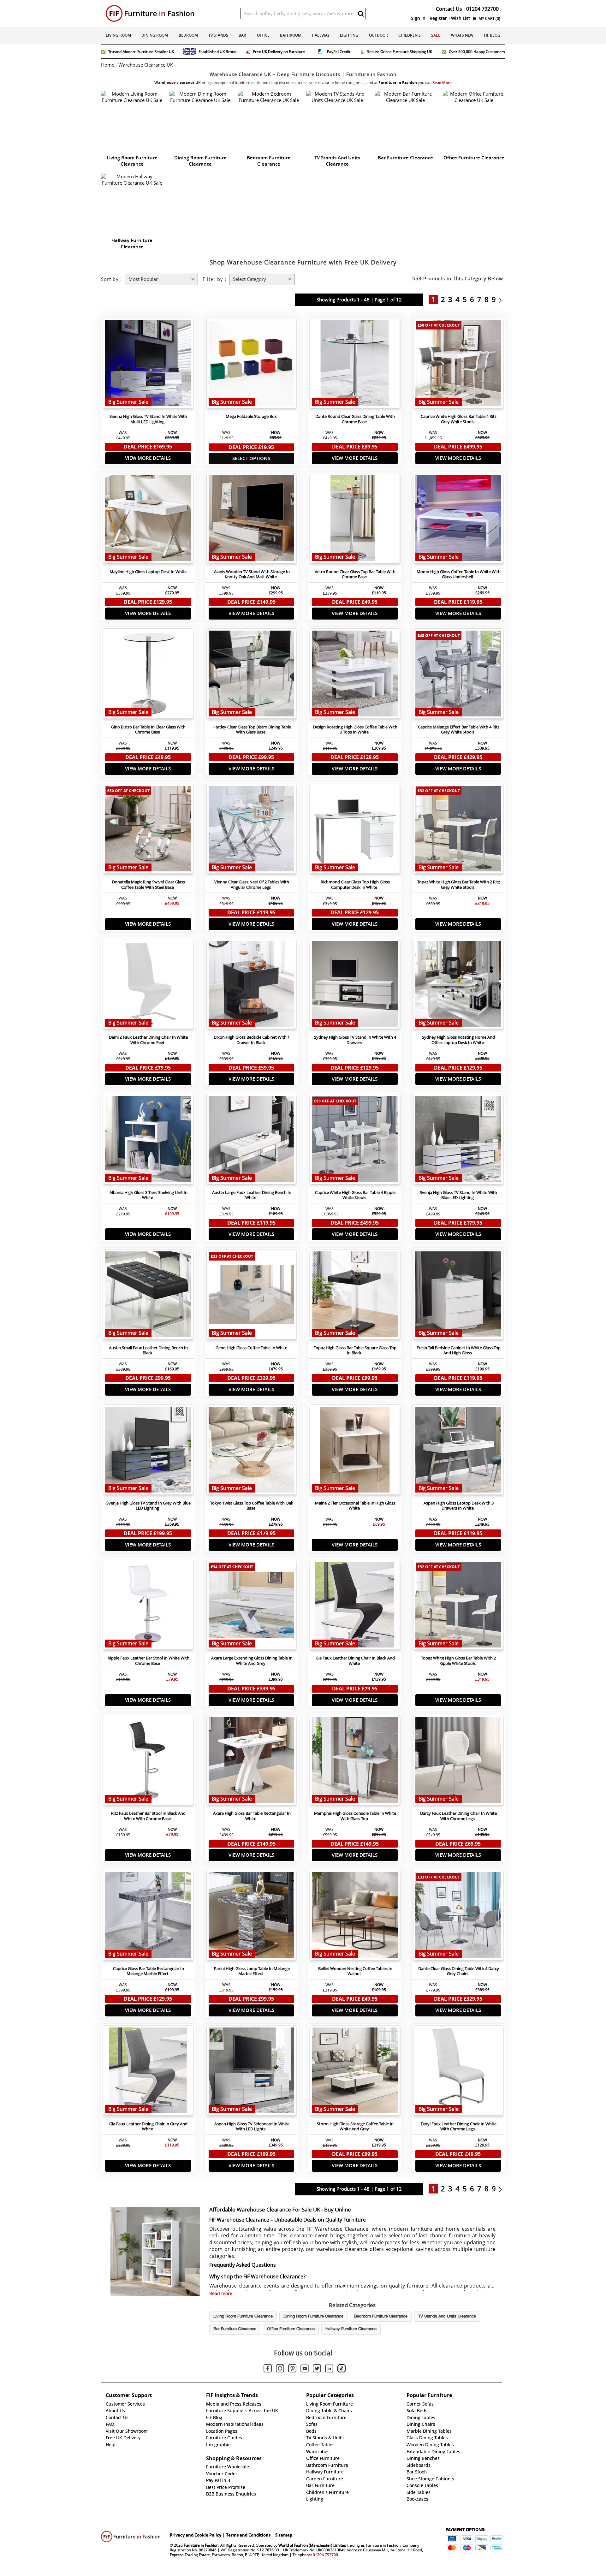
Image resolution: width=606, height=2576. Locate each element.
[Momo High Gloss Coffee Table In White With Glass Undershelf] (458, 520)
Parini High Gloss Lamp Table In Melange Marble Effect (252, 1971)
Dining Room (155, 35)
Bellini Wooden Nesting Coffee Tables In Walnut (355, 1971)
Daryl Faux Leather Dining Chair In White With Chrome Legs (459, 2127)
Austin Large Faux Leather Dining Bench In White (252, 1195)
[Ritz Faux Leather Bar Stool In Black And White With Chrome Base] (148, 1762)
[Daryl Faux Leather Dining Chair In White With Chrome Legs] (458, 2072)
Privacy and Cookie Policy (196, 2535)
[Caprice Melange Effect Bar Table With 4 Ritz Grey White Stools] (458, 675)
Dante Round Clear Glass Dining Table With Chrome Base (355, 419)
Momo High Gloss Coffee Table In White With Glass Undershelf (459, 574)
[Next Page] (502, 300)
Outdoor (378, 35)
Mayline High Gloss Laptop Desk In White (148, 572)
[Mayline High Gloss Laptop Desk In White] (148, 520)
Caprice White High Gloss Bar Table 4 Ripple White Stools (355, 1195)
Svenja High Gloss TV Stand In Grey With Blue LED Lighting (149, 1506)
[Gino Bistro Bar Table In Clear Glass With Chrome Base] (148, 675)
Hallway (321, 35)
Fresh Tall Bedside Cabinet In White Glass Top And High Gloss (459, 1350)
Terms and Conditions (248, 2535)
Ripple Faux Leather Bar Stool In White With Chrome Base (149, 1661)
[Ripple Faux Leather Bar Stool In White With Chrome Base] (148, 1606)
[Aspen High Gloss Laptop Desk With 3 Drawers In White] (458, 1451)
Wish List (460, 18)
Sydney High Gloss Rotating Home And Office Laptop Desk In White (458, 1040)
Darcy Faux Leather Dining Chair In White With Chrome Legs (458, 1816)
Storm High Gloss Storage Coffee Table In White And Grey (355, 2127)
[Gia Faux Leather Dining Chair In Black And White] (355, 1606)
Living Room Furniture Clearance (243, 2317)
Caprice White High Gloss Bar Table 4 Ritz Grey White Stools (459, 419)
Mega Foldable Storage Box (251, 416)
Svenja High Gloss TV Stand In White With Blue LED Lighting (458, 1195)
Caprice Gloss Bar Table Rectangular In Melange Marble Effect (149, 1971)
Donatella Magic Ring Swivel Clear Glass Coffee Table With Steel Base (149, 885)
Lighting (349, 35)
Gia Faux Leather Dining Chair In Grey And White (148, 2127)
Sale (436, 35)
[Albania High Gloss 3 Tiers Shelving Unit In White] (148, 1141)
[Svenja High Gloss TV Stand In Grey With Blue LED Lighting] (148, 1451)
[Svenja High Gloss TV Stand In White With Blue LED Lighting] (458, 1141)
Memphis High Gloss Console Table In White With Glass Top (355, 1816)
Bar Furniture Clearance (235, 2329)
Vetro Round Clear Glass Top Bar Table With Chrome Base (355, 574)
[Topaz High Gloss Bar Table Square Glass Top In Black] (355, 1296)
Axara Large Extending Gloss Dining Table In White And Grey (252, 1661)
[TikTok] (342, 2369)
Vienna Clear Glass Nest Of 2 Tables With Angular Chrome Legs (252, 885)
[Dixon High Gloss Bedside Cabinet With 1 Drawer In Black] (252, 986)
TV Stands (218, 35)
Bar (242, 35)
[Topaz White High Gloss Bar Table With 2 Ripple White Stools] (458, 1606)
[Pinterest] (292, 2369)
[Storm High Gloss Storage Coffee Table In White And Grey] (355, 2072)
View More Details (148, 458)
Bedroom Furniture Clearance (381, 2317)
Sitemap (284, 2535)
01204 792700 (325, 2555)
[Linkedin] (329, 2370)
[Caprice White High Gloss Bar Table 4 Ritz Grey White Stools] (458, 365)
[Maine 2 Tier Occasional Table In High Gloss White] (355, 1451)
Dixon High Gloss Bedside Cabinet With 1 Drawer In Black (252, 1040)
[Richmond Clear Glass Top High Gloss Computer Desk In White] (355, 830)
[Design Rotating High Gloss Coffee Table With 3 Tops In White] (355, 675)
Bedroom (188, 35)
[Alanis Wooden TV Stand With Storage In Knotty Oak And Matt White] (252, 520)
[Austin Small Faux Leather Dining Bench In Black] (148, 1296)
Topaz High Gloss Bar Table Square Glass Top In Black (355, 1350)
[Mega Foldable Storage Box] (252, 365)
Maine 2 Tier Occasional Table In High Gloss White (355, 1506)
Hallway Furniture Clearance (351, 2329)
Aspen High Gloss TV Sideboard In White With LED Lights (252, 2127)
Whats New (462, 35)
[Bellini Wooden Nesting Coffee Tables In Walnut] (355, 1917)
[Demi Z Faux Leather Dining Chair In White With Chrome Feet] (148, 986)
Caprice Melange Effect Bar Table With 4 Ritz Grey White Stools (459, 730)
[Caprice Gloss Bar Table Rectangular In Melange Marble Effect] (148, 1917)
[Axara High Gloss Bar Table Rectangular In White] (252, 1762)
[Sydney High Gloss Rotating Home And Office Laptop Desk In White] (458, 986)
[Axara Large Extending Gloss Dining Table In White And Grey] (252, 1606)
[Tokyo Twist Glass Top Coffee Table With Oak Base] (252, 1451)
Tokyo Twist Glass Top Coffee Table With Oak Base (252, 1506)
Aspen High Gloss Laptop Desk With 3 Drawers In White (459, 1506)
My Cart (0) (489, 18)
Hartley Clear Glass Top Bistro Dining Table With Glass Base (252, 730)
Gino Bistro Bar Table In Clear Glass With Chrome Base (148, 730)
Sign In (418, 18)
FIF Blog (492, 35)
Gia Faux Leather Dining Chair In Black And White (355, 1661)
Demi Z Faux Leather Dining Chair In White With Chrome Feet (148, 1040)
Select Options (251, 458)
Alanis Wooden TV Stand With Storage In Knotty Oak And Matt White (252, 574)
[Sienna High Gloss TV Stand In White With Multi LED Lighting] (148, 365)
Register (438, 18)
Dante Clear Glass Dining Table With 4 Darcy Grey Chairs (459, 1971)
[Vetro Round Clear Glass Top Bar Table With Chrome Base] (355, 520)
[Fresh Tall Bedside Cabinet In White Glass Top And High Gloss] (458, 1296)
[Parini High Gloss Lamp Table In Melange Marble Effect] (252, 1917)
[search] (361, 14)
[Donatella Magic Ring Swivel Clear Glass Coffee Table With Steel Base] (148, 830)
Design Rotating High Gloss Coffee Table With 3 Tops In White (355, 730)
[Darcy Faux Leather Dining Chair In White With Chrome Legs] (458, 1762)
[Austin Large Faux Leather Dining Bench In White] (252, 1141)
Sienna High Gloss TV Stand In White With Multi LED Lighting (148, 419)
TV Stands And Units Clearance (447, 2317)
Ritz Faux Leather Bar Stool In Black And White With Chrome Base (148, 1816)
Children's (410, 35)
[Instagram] (280, 2369)
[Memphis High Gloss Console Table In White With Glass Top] (355, 1762)
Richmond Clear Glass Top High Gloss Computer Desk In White (355, 885)
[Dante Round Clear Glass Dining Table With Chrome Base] (355, 365)
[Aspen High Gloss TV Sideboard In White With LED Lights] (252, 2072)
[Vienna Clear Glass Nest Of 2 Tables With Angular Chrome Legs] (252, 830)
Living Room (118, 35)
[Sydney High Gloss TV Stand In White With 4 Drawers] (355, 986)
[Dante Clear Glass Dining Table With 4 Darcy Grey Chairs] (458, 1917)
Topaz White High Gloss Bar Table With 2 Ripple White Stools (458, 1661)
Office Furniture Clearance (291, 2329)
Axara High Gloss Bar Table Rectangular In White (252, 1816)
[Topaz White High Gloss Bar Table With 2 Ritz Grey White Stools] (458, 830)
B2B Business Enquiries (231, 2494)
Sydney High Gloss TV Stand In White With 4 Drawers (355, 1040)
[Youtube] (305, 2370)
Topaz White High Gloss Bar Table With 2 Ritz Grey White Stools (459, 885)
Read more (221, 2294)
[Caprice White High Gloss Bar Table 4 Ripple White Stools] (355, 1141)
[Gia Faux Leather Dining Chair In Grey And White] (148, 2072)
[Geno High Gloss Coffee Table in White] (252, 1296)
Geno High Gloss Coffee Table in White (251, 1348)
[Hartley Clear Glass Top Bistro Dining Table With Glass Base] (252, 675)
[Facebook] (268, 2369)
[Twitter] (317, 2369)
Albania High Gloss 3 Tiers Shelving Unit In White (149, 1195)
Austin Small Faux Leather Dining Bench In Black (148, 1350)
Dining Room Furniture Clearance (313, 2317)
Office (263, 35)
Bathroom (291, 35)
